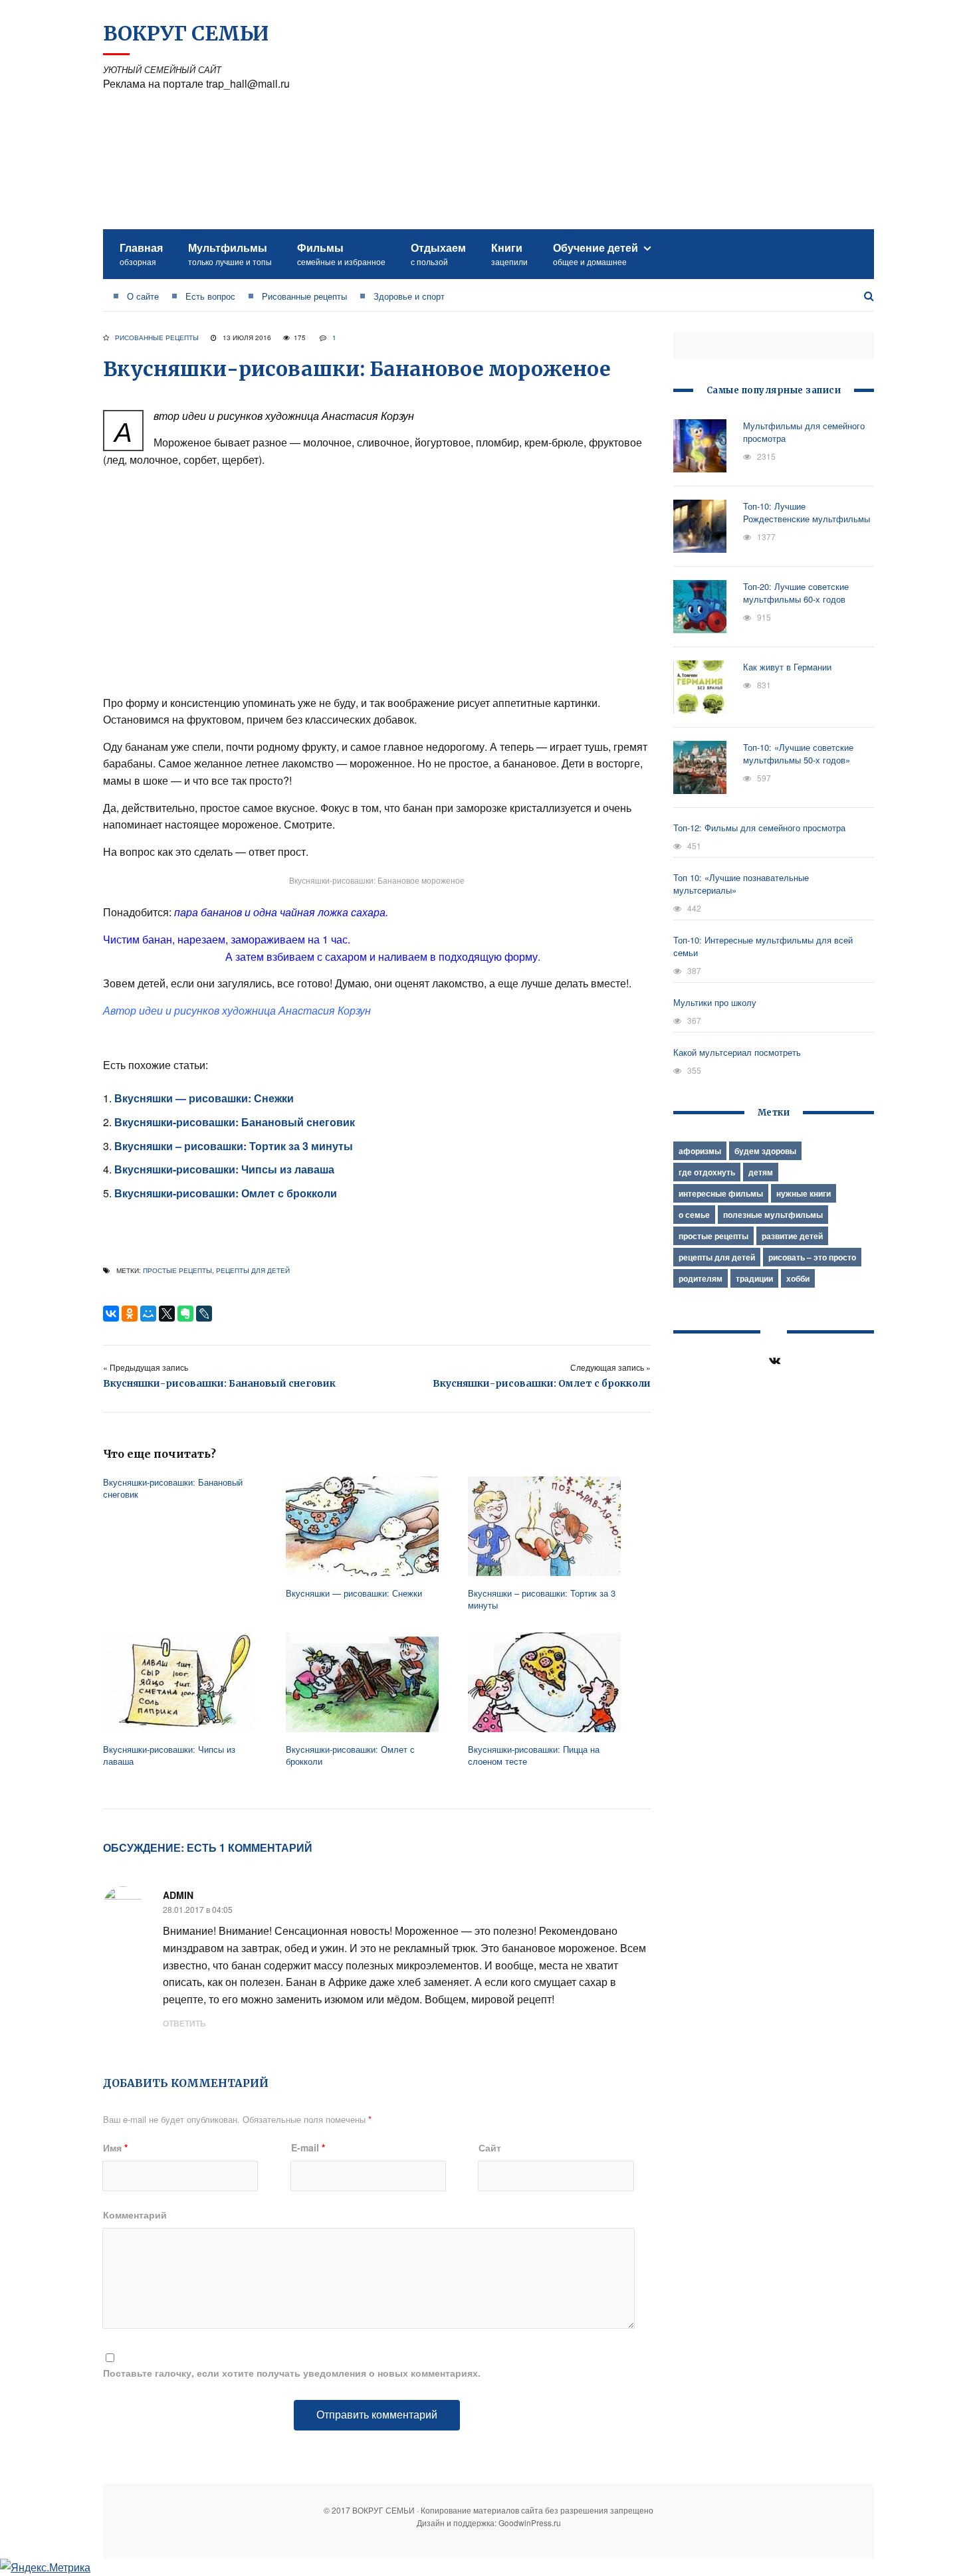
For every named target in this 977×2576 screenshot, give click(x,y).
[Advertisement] (632, 116)
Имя (115, 2147)
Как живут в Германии (787, 667)
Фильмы (341, 253)
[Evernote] (185, 1314)
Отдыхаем (438, 253)
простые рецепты (177, 1270)
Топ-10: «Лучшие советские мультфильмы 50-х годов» (798, 753)
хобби (798, 1278)
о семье (694, 1215)
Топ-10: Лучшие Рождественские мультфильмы (807, 512)
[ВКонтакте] (111, 1314)
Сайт (490, 2147)
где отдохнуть (707, 1172)
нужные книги (804, 1193)
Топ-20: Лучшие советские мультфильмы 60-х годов (796, 593)
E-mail (308, 2147)
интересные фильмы (721, 1193)
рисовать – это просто (812, 1257)
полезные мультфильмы (773, 1215)
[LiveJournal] (204, 1314)
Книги (509, 253)
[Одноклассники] (130, 1314)
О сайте (143, 296)
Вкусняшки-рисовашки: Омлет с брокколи (226, 1193)
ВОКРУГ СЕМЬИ (186, 33)
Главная (141, 253)
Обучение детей (596, 253)
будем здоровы (765, 1151)
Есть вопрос (210, 296)
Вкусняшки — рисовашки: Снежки (204, 1098)
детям (761, 1172)
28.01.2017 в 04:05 (198, 1909)
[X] (167, 1314)
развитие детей (792, 1236)
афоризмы (700, 1151)
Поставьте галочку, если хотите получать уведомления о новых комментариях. (292, 2373)
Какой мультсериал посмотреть (737, 1052)
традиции (754, 1278)
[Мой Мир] (148, 1314)
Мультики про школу (715, 1002)
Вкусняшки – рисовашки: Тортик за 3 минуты (234, 1146)
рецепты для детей (253, 1270)
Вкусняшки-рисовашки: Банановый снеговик (235, 1122)
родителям (701, 1278)
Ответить (184, 2023)
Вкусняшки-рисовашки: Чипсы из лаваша (224, 1169)
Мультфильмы (230, 253)
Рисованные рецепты (304, 296)
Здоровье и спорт (409, 296)
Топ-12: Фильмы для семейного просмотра (759, 828)
